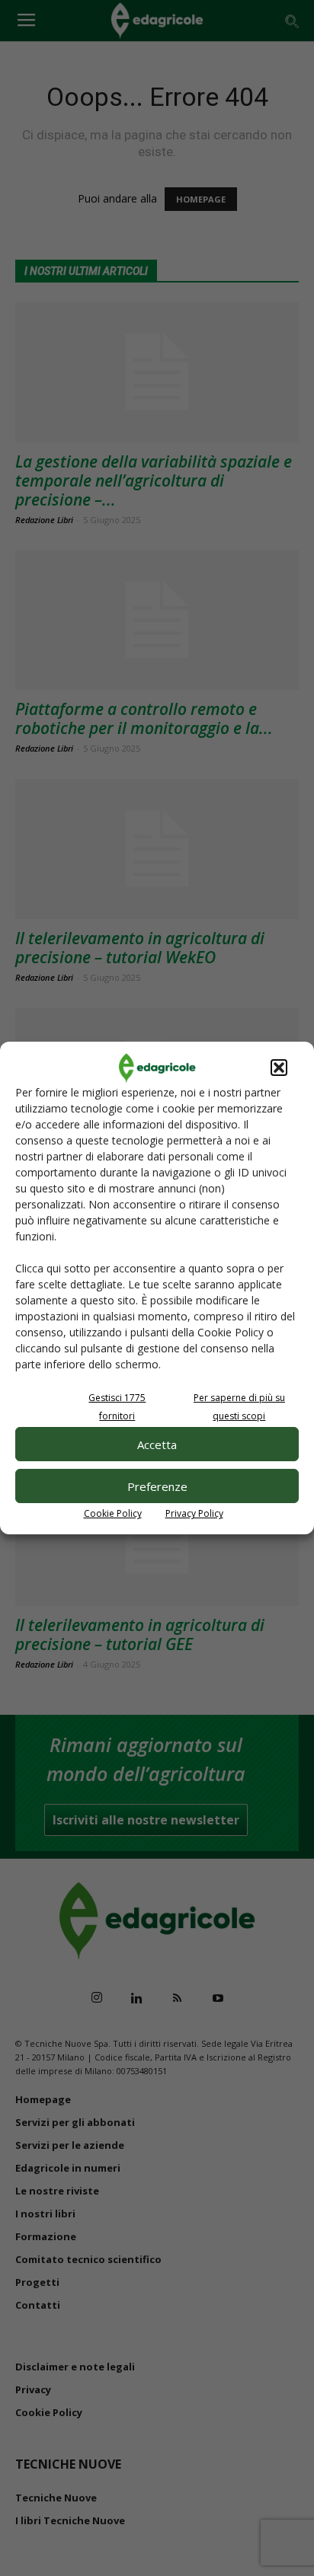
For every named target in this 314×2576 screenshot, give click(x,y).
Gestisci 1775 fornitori (117, 1407)
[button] (279, 1068)
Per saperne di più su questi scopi (239, 1407)
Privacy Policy (194, 1513)
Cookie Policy (113, 1513)
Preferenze (157, 1486)
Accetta (157, 1444)
